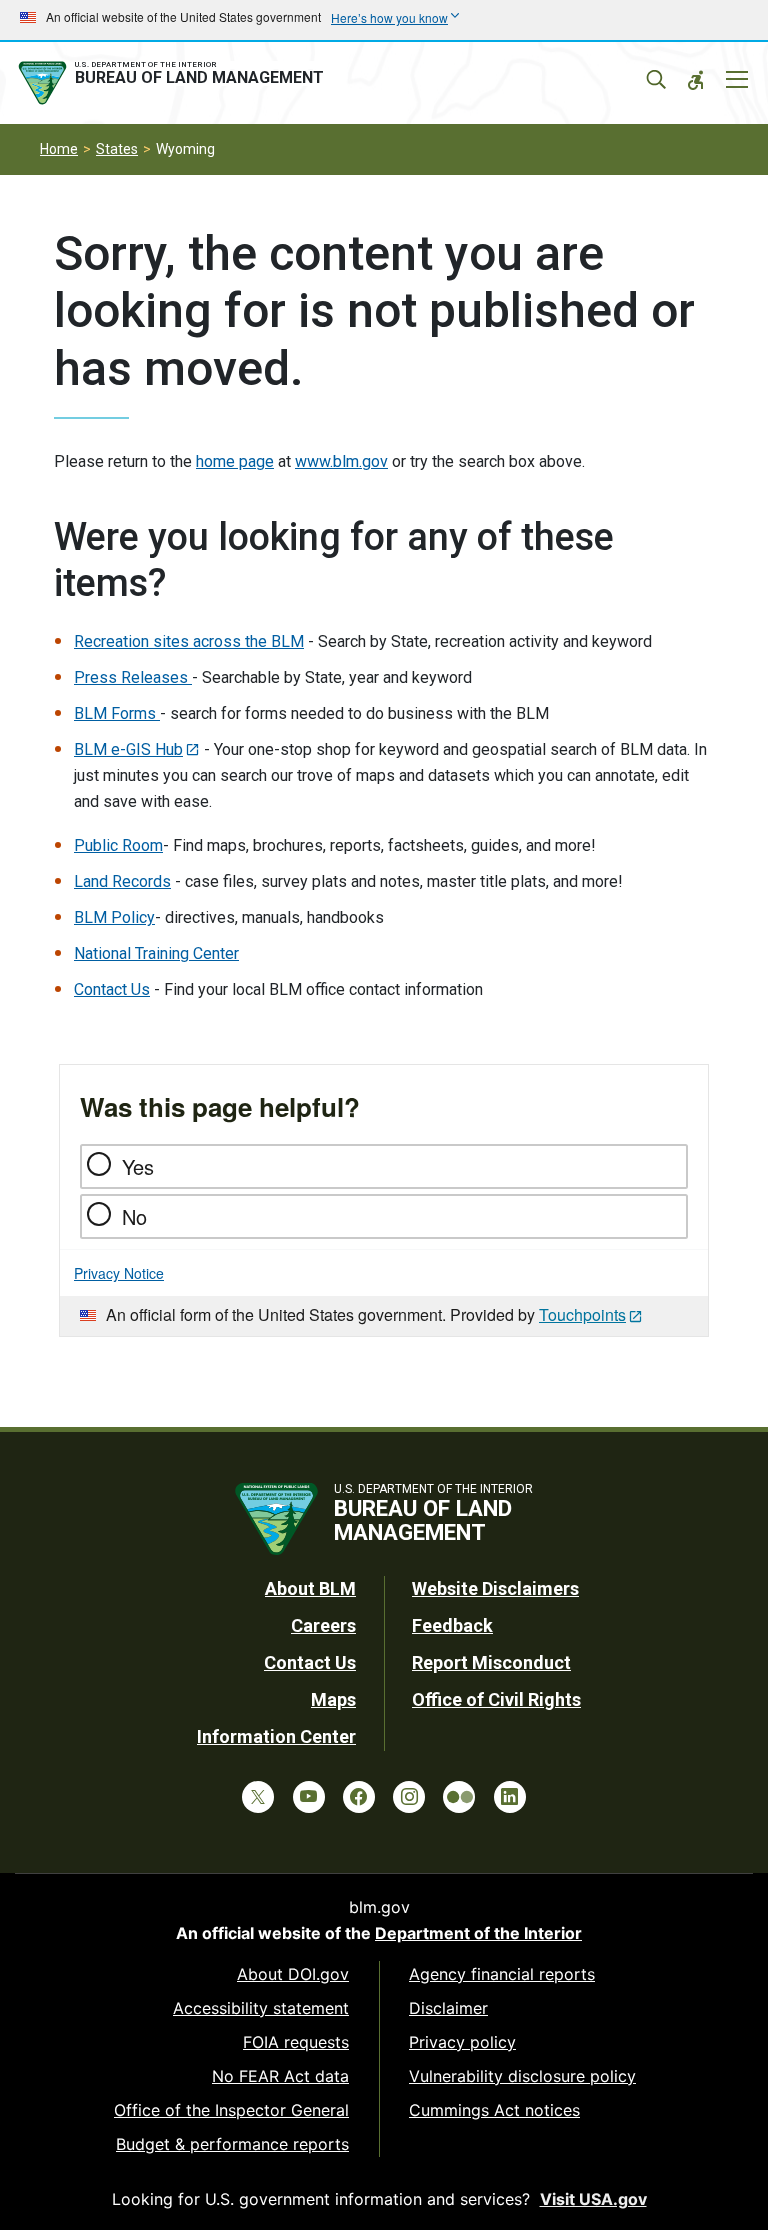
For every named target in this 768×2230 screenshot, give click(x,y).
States (117, 149)
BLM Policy (114, 917)
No (134, 1216)
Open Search (656, 80)
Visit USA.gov (593, 2199)
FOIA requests (296, 2042)
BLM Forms (117, 713)
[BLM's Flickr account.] (459, 1797)
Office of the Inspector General (231, 2110)
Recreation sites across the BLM (189, 641)
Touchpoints (582, 1314)
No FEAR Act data (280, 2076)
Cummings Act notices (494, 2110)
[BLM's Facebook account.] (359, 1797)
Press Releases (133, 677)
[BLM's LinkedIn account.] (510, 1797)
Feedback (452, 1625)
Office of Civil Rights (496, 1699)
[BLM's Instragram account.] (409, 1797)
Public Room (118, 845)
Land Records (122, 881)
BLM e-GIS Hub (128, 749)
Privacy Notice (119, 1273)
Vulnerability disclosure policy (522, 2076)
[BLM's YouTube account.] (309, 1797)
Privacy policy (462, 2042)
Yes (138, 1166)
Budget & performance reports (232, 2144)
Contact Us (112, 989)
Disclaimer (448, 2008)
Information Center (276, 1736)
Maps (333, 1699)
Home (59, 149)
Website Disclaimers (495, 1588)
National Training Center (156, 953)
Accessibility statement (261, 2008)
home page (235, 461)
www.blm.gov (341, 461)
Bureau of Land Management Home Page (175, 83)
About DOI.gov (293, 1974)
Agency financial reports (502, 1974)
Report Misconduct (491, 1662)
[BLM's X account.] (258, 1797)
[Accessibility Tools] (696, 80)
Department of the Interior (478, 1933)
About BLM (310, 1588)
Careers (323, 1625)
